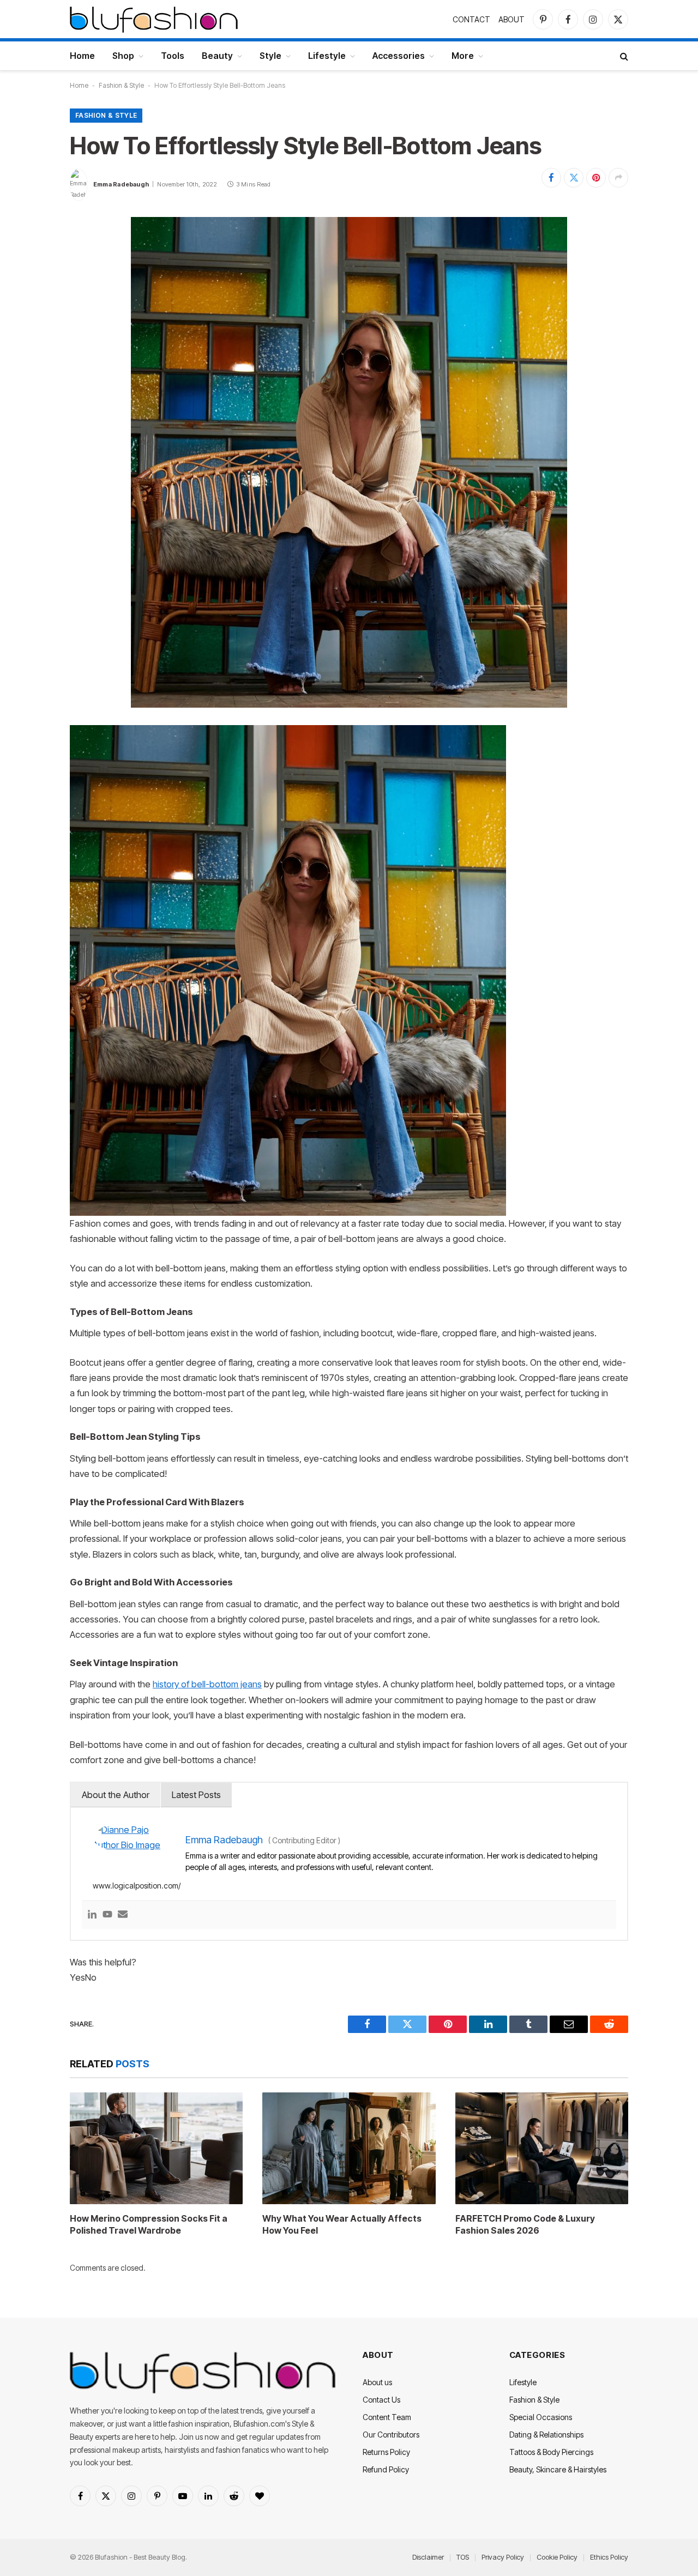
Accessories (399, 56)
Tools (173, 56)
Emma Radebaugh (121, 184)
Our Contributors (391, 2435)
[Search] (623, 56)
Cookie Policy (557, 2557)
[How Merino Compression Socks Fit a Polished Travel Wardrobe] (156, 2148)
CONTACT (471, 19)
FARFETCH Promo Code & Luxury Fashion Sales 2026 (525, 2224)
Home (82, 56)
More (463, 56)
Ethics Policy (609, 2557)
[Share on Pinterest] (596, 178)
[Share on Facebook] (551, 178)
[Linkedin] (92, 1915)
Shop (123, 56)
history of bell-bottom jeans (207, 1684)
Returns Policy (386, 2452)
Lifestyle (327, 56)
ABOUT (512, 19)
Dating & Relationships (546, 2435)
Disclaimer (428, 2557)
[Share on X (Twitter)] (574, 178)
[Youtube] (107, 1915)
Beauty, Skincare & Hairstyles (558, 2469)
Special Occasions (541, 2417)
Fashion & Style (121, 85)
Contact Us (381, 2400)
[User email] (123, 1915)
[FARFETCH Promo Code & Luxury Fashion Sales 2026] (542, 2148)
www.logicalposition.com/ (137, 1886)
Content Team (387, 2417)
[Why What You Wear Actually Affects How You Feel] (349, 2148)
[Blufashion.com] (154, 19)
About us (377, 2382)
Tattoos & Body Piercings (551, 2452)
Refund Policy (386, 2469)
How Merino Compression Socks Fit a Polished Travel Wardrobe (149, 2224)
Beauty (217, 56)
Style (270, 56)
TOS (463, 2557)
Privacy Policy (503, 2557)
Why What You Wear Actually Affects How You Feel (342, 2224)
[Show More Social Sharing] (618, 178)
